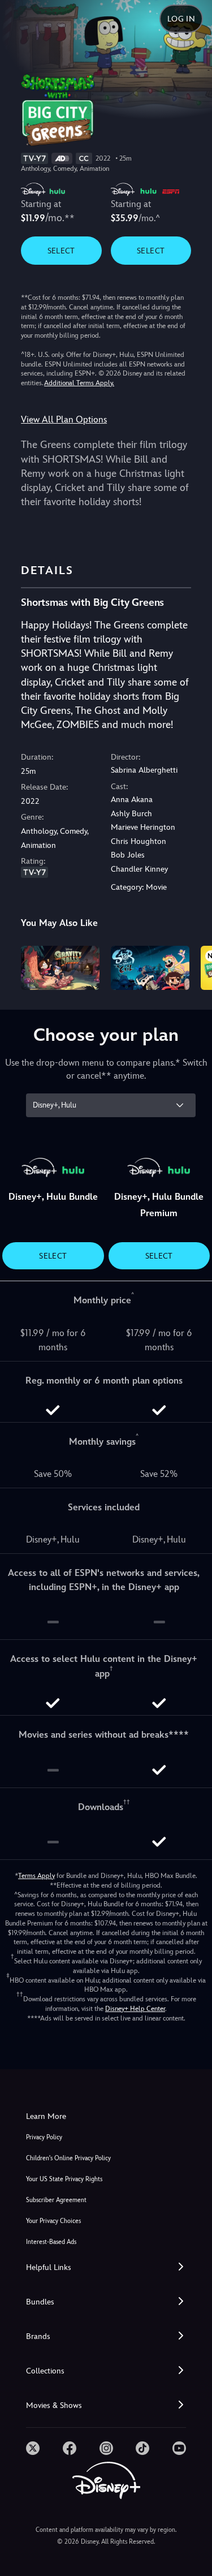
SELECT (61, 251)
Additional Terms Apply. (79, 383)
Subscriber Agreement (56, 2200)
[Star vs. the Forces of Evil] (150, 968)
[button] (106, 2267)
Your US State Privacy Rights (64, 2179)
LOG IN (181, 19)
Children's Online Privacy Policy (68, 2158)
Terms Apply (36, 1876)
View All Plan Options (64, 419)
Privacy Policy (44, 2137)
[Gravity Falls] (60, 968)
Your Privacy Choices (53, 2221)
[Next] (192, 966)
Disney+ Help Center (135, 2009)
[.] (33, 2448)
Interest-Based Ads (51, 2242)
